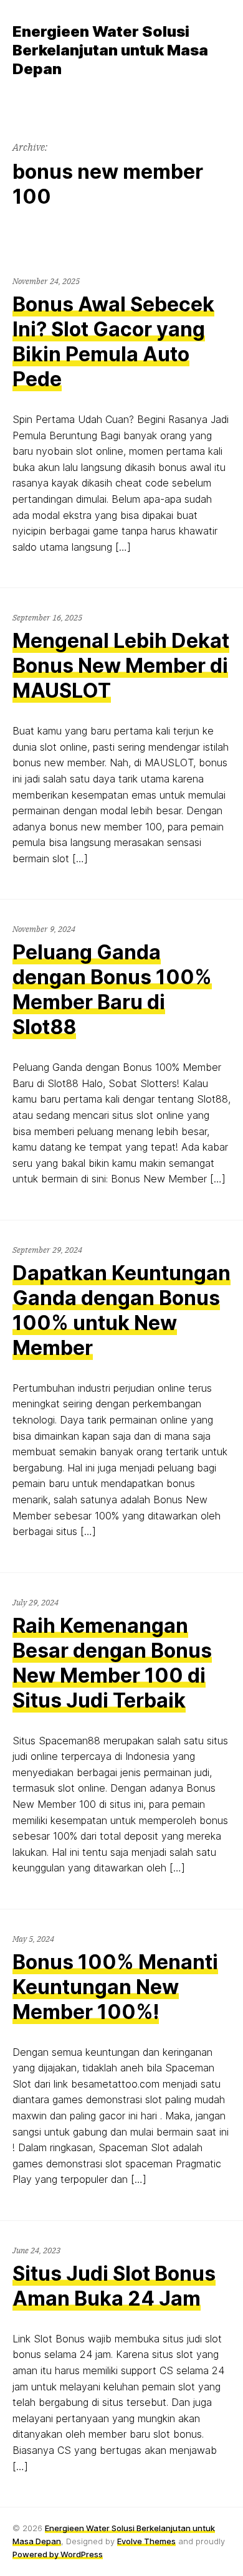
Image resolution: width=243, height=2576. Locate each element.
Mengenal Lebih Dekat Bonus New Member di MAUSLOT (121, 666)
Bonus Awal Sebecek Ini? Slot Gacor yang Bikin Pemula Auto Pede (113, 342)
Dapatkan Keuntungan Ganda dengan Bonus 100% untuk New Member (121, 1310)
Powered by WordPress (58, 2554)
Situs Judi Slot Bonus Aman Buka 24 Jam (114, 2286)
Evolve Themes (146, 2541)
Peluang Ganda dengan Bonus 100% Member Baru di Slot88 (112, 990)
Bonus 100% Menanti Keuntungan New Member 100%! (115, 1987)
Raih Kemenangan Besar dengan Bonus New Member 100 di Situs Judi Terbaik (112, 1663)
